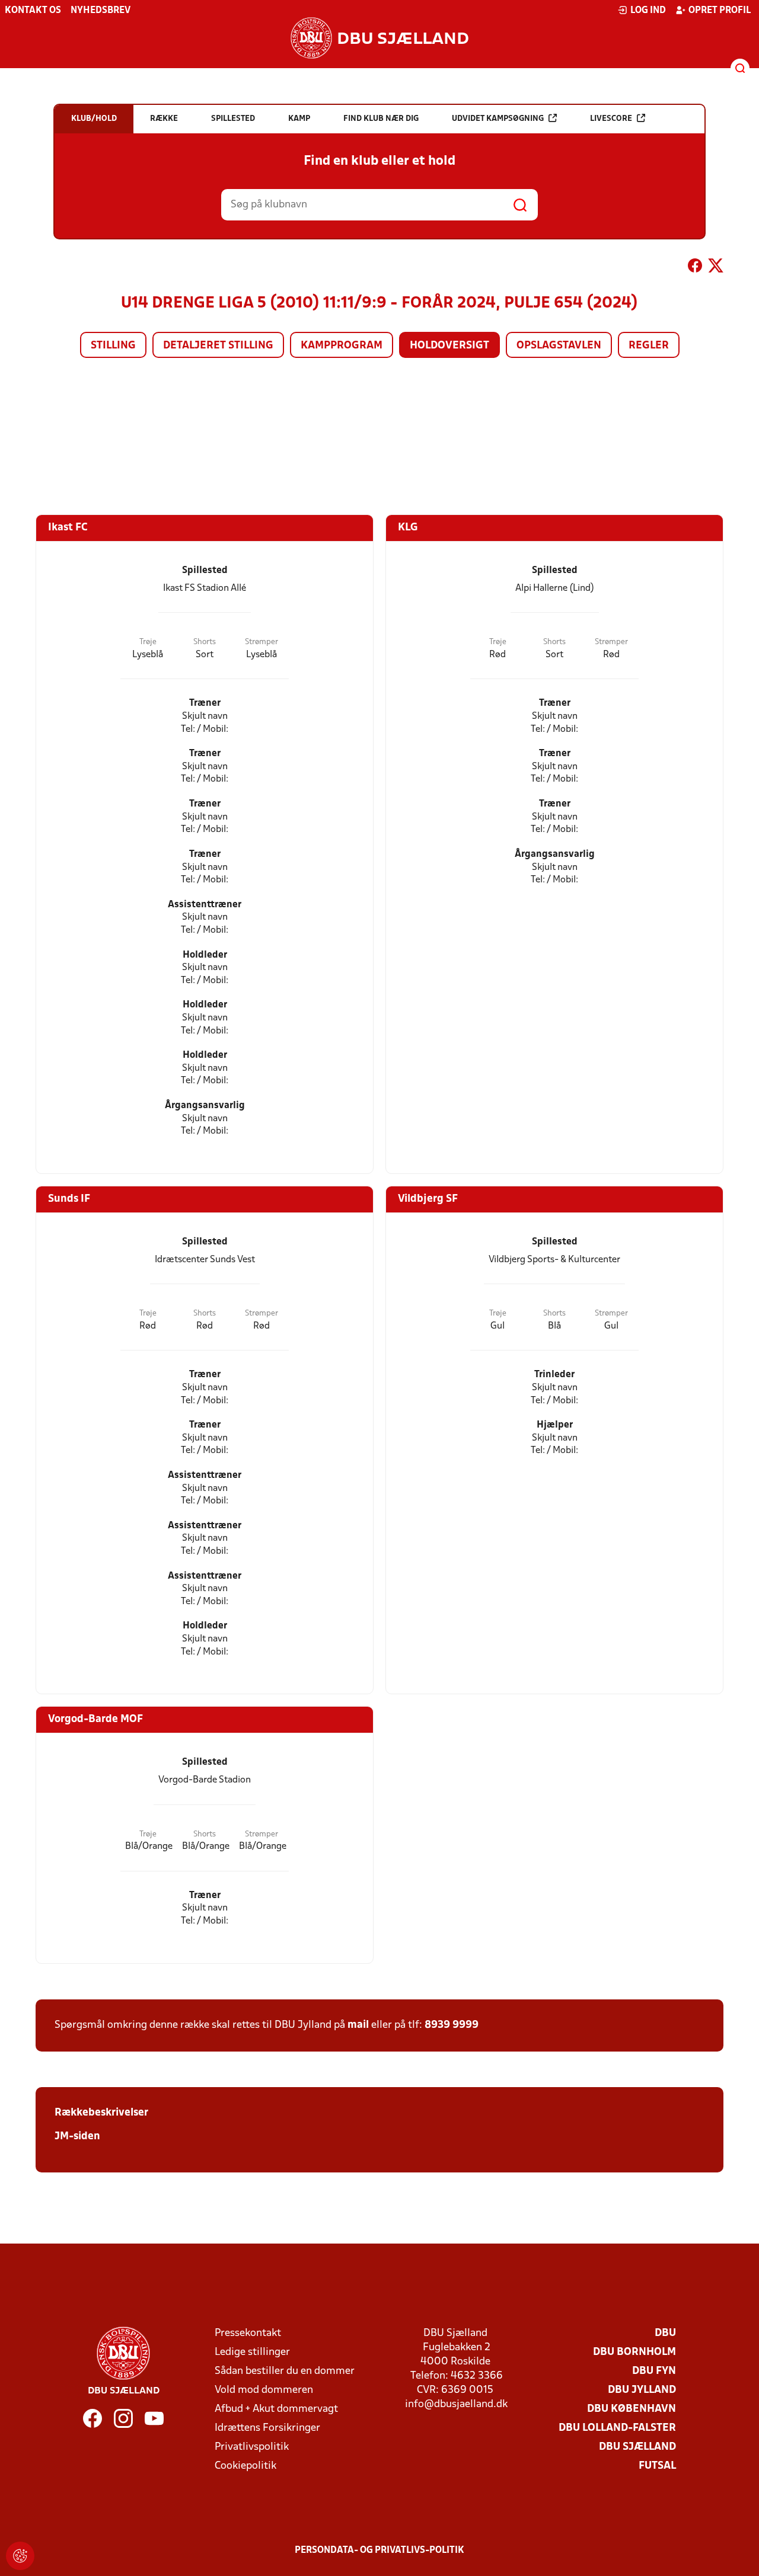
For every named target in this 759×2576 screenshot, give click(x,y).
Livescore (611, 119)
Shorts (205, 642)
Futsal (657, 2466)
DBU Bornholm (634, 2352)
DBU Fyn (654, 2371)
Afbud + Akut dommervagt (276, 2409)
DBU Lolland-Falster (617, 2428)
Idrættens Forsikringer (267, 2428)
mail (358, 2025)
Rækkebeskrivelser (101, 2113)
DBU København (632, 2409)
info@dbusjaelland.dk (456, 2404)
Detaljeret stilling (218, 346)
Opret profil (720, 11)
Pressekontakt (248, 2333)
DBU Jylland (642, 2390)
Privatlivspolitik (252, 2447)
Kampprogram (342, 346)
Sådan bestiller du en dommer (285, 2371)
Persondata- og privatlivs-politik (379, 2551)
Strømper (261, 642)
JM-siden (77, 2137)
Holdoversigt (449, 346)
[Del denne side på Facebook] (695, 268)
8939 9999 (452, 2025)
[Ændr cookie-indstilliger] (20, 2556)
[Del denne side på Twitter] (716, 268)
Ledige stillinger (252, 2352)
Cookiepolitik (245, 2466)
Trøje (148, 642)
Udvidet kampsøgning (498, 119)
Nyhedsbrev (101, 11)
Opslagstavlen (559, 346)
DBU (665, 2333)
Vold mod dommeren (264, 2390)
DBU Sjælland (637, 2447)
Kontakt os (33, 11)
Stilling (113, 346)
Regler (649, 346)
